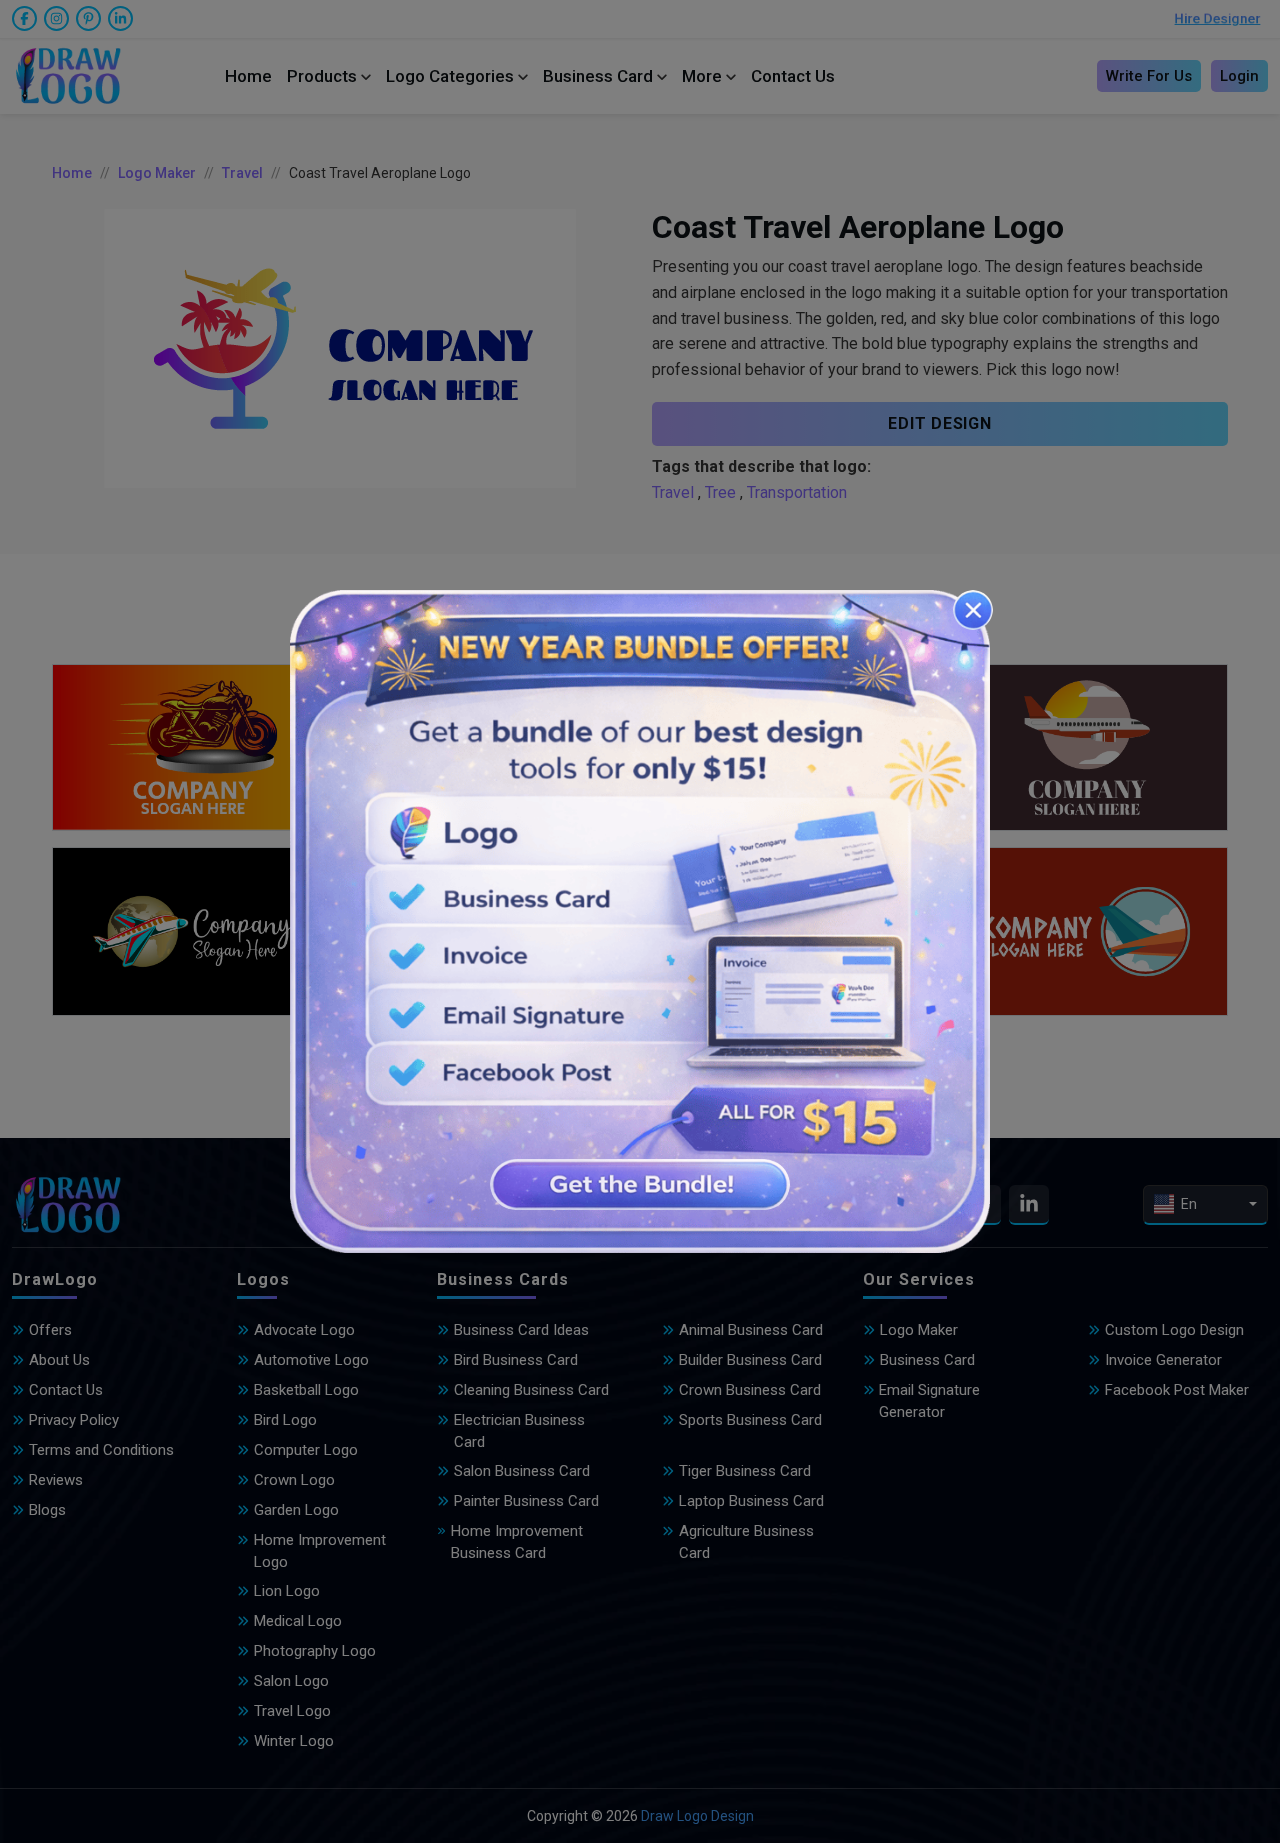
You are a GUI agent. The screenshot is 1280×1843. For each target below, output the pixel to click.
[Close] (973, 610)
